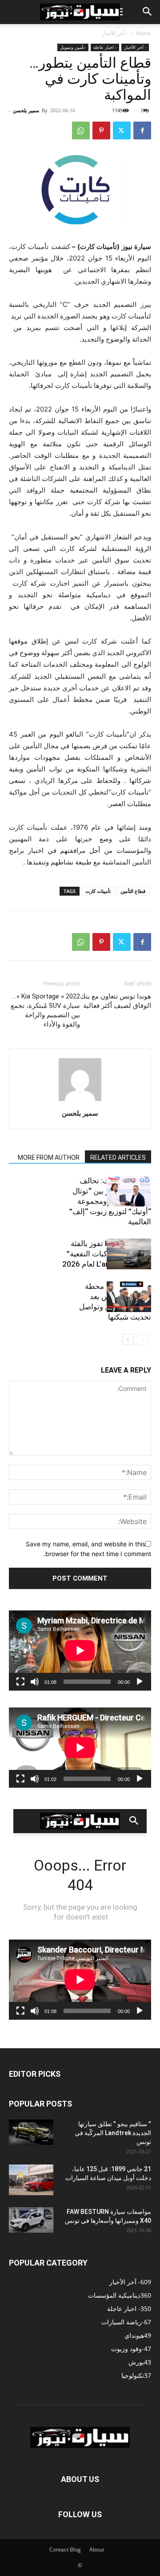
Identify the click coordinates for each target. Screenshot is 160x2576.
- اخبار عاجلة (105, 47)
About (97, 2550)
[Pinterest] (101, 130)
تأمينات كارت (98, 891)
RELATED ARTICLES (118, 1158)
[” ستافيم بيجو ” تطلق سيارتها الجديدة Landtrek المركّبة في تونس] (31, 2132)
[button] (148, 12)
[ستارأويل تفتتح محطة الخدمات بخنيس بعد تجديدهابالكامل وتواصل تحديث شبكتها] (129, 1297)
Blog (75, 2550)
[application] (80, 1651)
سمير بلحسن (26, 110)
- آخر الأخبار (115, 33)
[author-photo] (80, 1101)
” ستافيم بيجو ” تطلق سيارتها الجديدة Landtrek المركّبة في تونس (113, 2133)
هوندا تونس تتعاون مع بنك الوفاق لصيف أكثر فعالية (116, 1001)
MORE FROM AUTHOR (49, 1158)
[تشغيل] (140, 1682)
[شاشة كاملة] (20, 1682)
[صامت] (35, 1682)
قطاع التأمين (133, 891)
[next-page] (128, 1339)
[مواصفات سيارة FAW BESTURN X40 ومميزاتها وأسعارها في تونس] (31, 2220)
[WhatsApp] (81, 130)
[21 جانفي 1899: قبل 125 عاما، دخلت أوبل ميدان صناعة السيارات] (31, 2180)
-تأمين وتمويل (73, 47)
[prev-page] (142, 1339)
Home (144, 33)
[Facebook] (142, 130)
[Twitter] (122, 130)
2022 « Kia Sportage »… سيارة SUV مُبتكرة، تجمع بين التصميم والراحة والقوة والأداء (45, 1010)
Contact (59, 2550)
